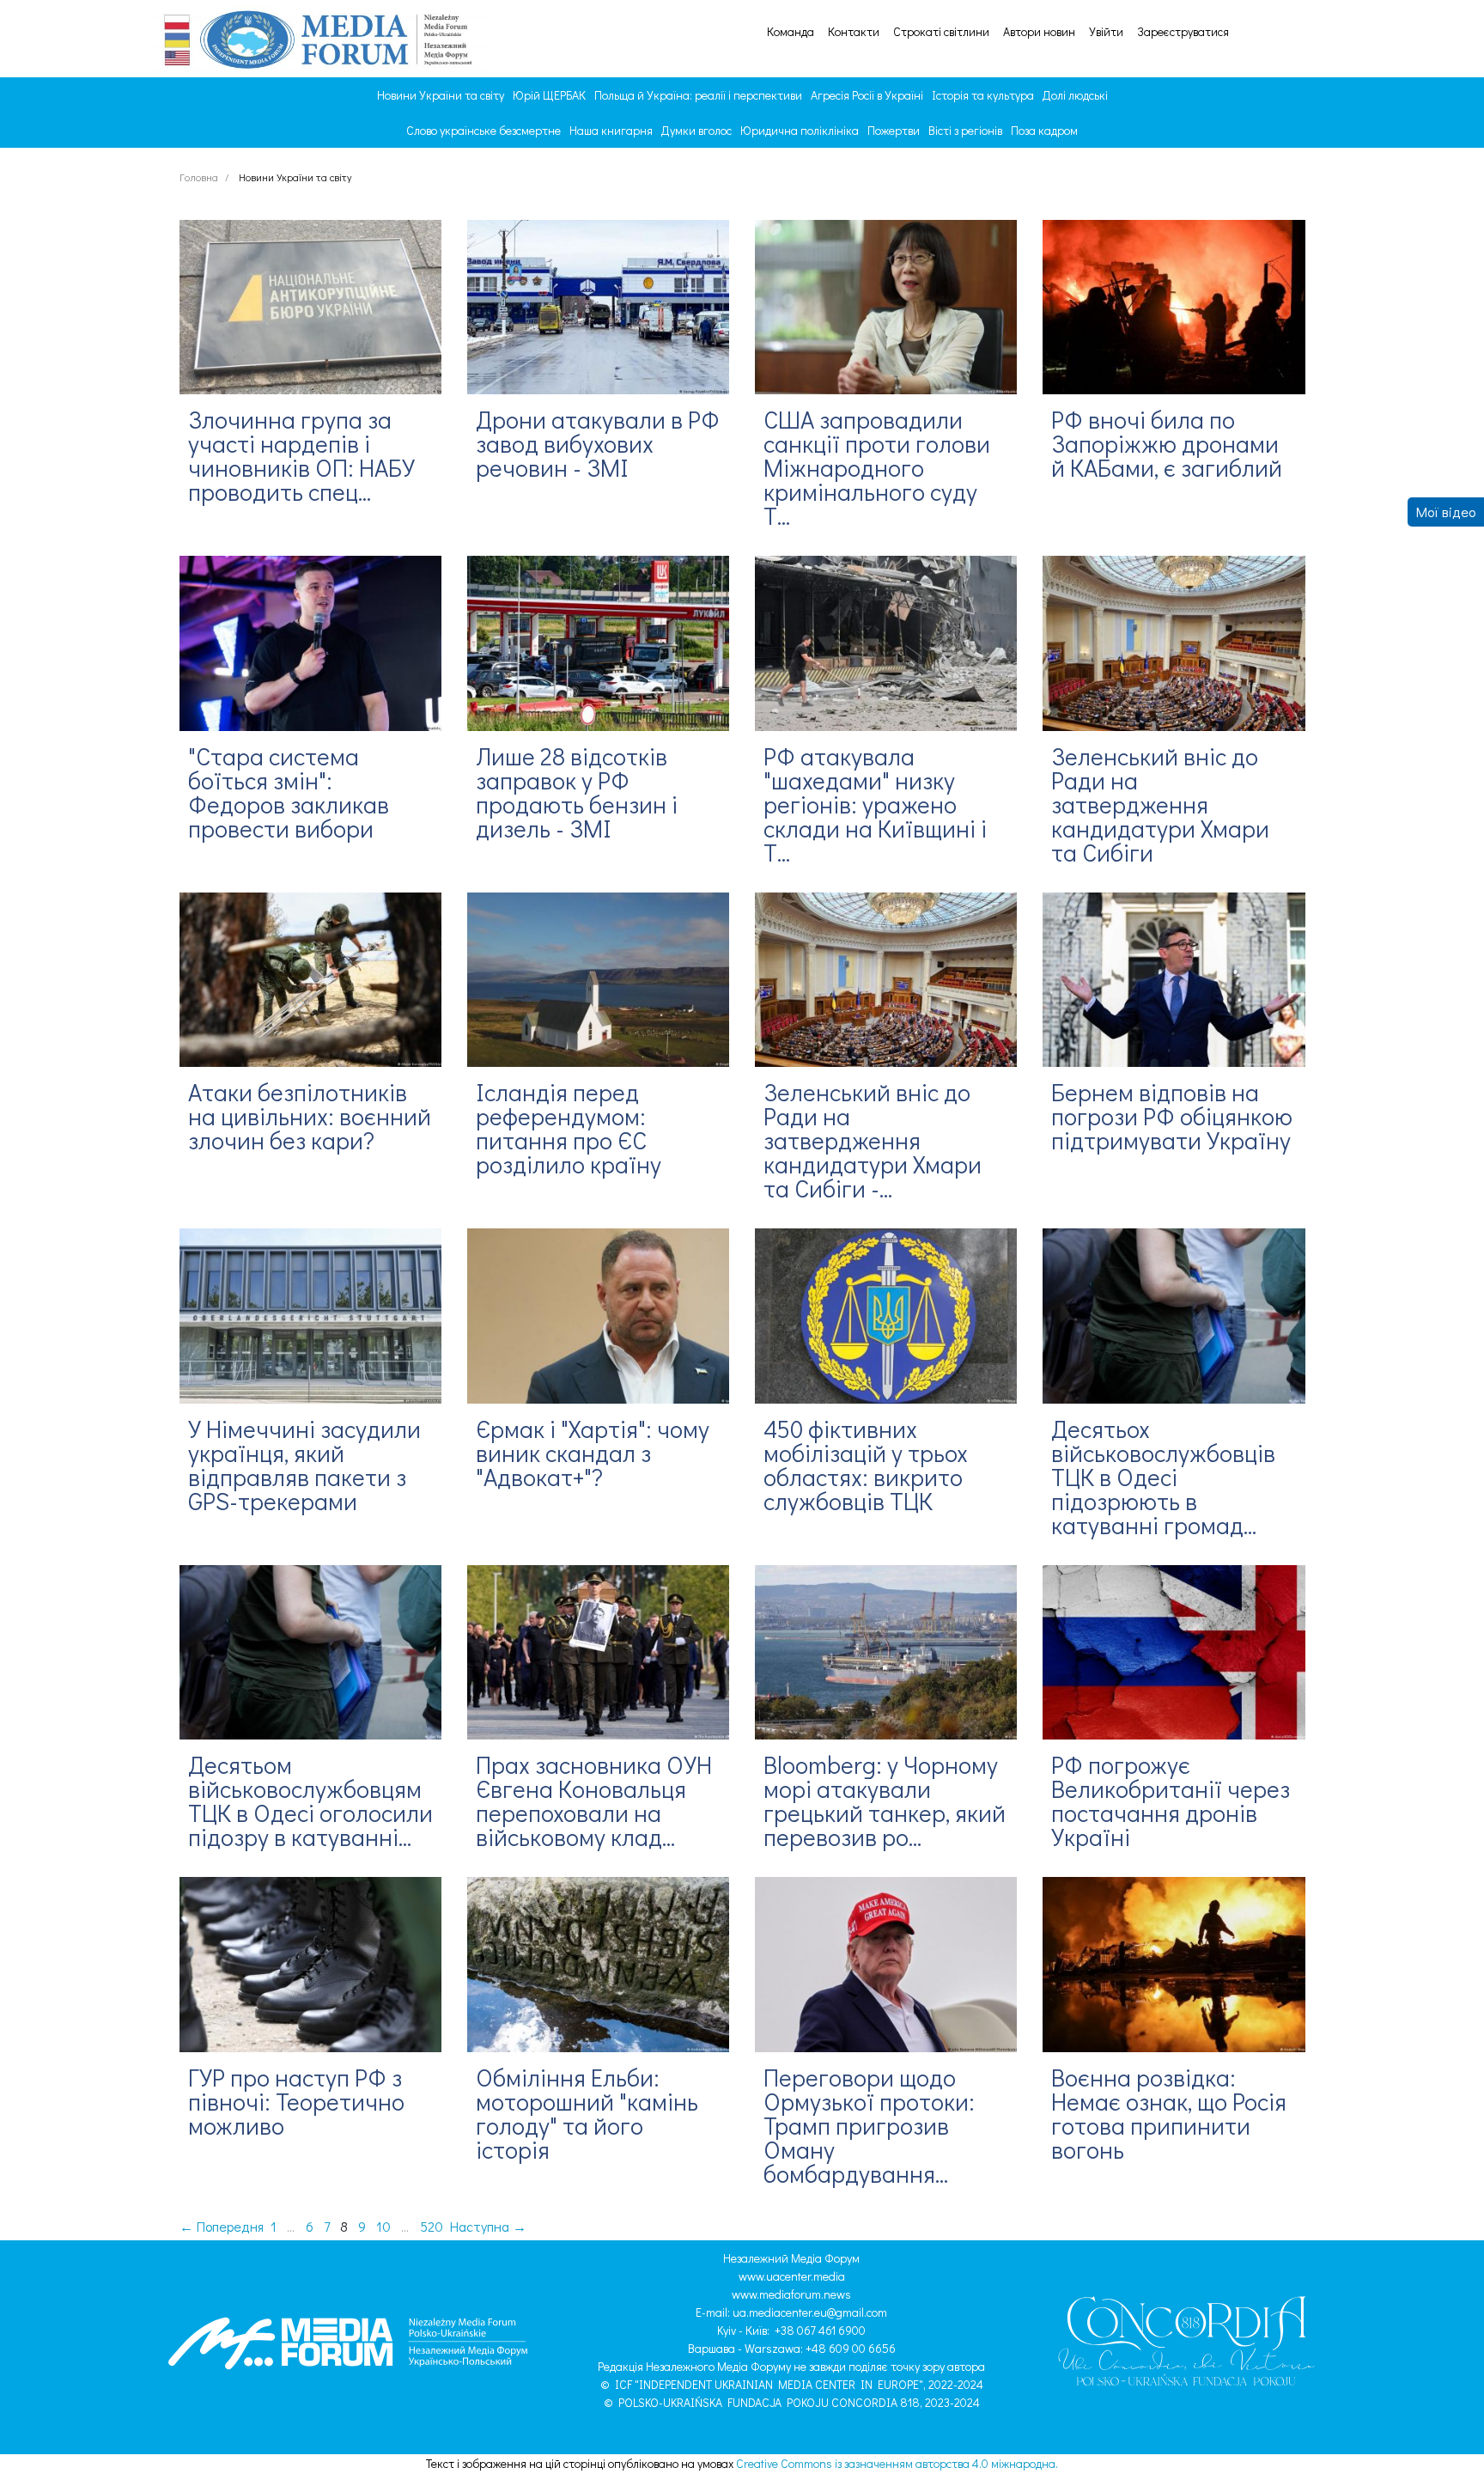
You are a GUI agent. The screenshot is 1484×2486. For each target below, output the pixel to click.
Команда (791, 32)
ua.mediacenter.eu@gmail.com (810, 2312)
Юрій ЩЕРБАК (549, 95)
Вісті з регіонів (965, 130)
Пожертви (894, 130)
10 (383, 2226)
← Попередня (222, 2226)
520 (432, 2226)
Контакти (854, 32)
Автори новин (1039, 32)
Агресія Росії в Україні (867, 95)
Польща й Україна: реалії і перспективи (698, 95)
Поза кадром (1044, 130)
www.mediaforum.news (791, 2294)
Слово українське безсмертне (484, 130)
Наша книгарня (611, 130)
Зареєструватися (1183, 32)
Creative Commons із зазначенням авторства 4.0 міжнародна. (897, 2463)
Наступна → (488, 2226)
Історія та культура (983, 95)
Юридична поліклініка (800, 130)
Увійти (1106, 32)
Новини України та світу (441, 95)
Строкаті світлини (941, 32)
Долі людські (1075, 95)
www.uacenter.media (792, 2276)
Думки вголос (696, 130)
